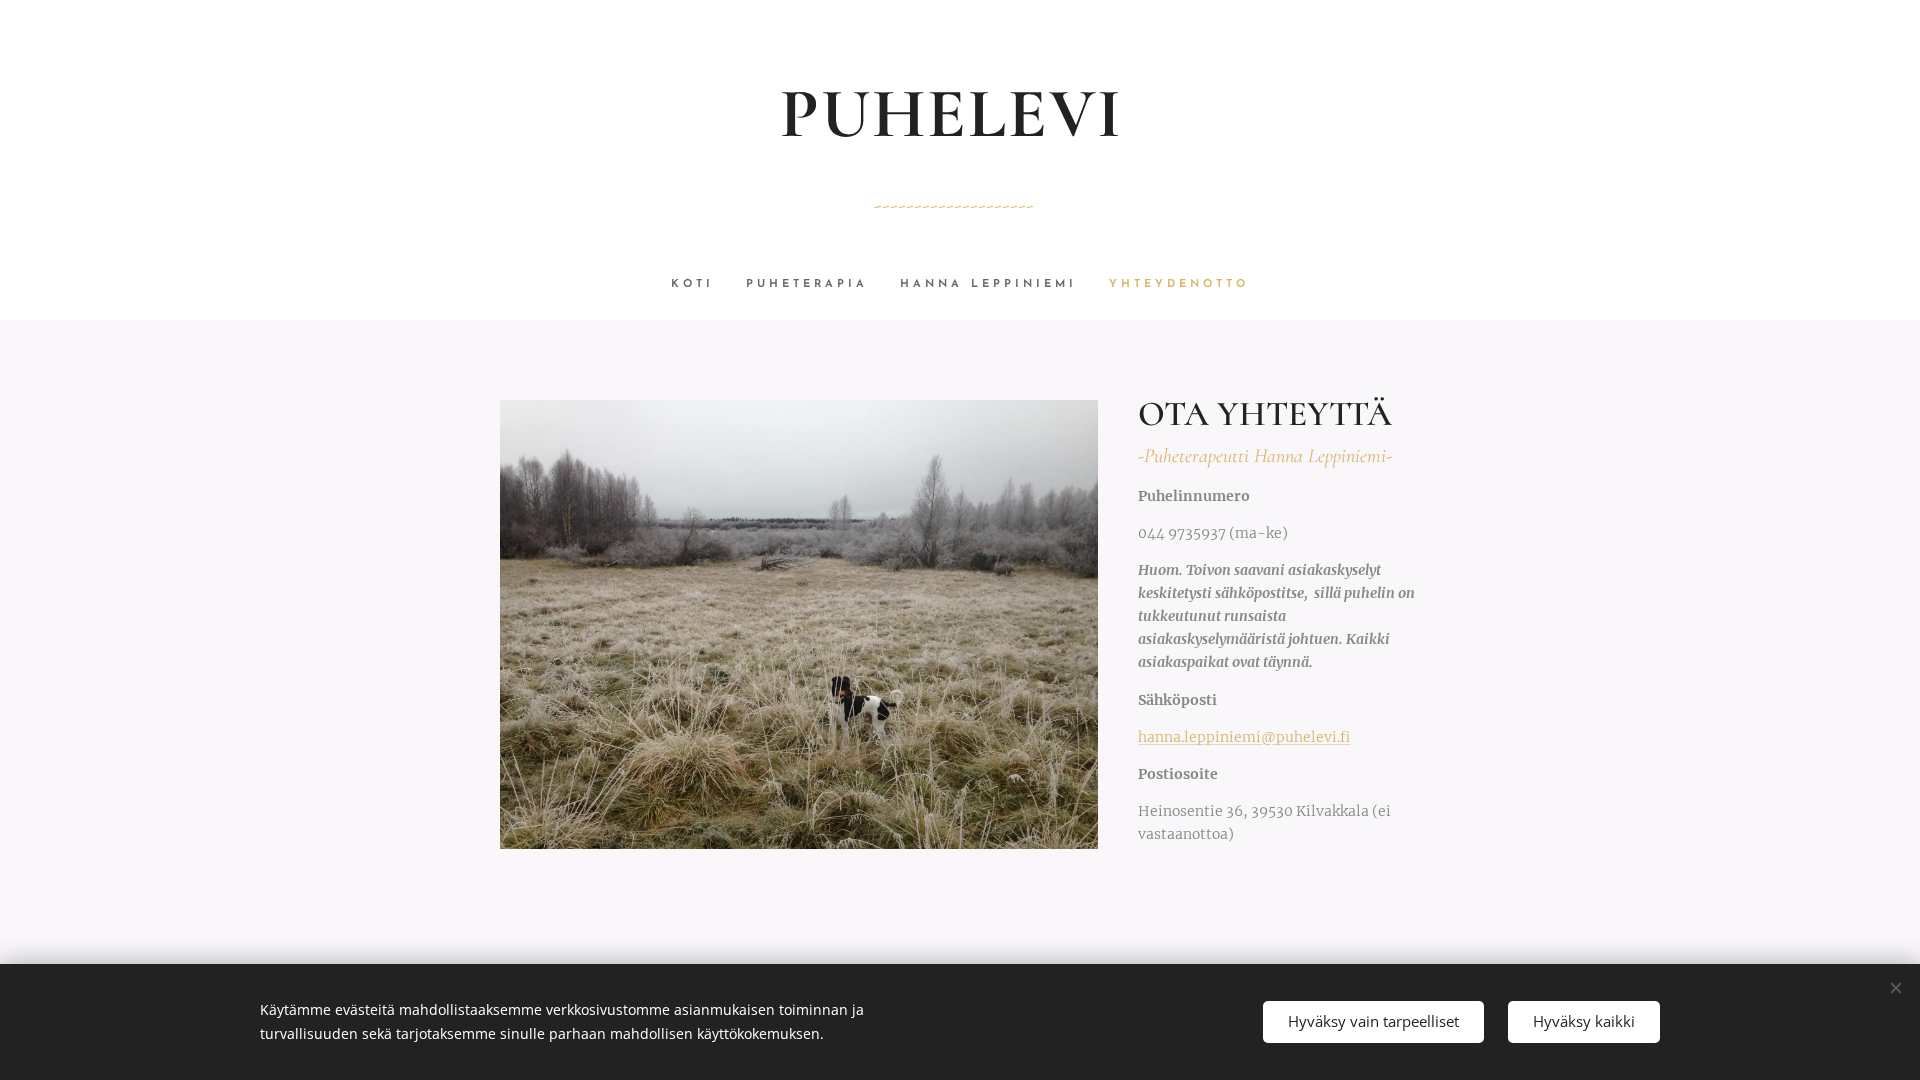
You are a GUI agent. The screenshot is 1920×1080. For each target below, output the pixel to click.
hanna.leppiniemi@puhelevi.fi (1244, 737)
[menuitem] (700, 285)
